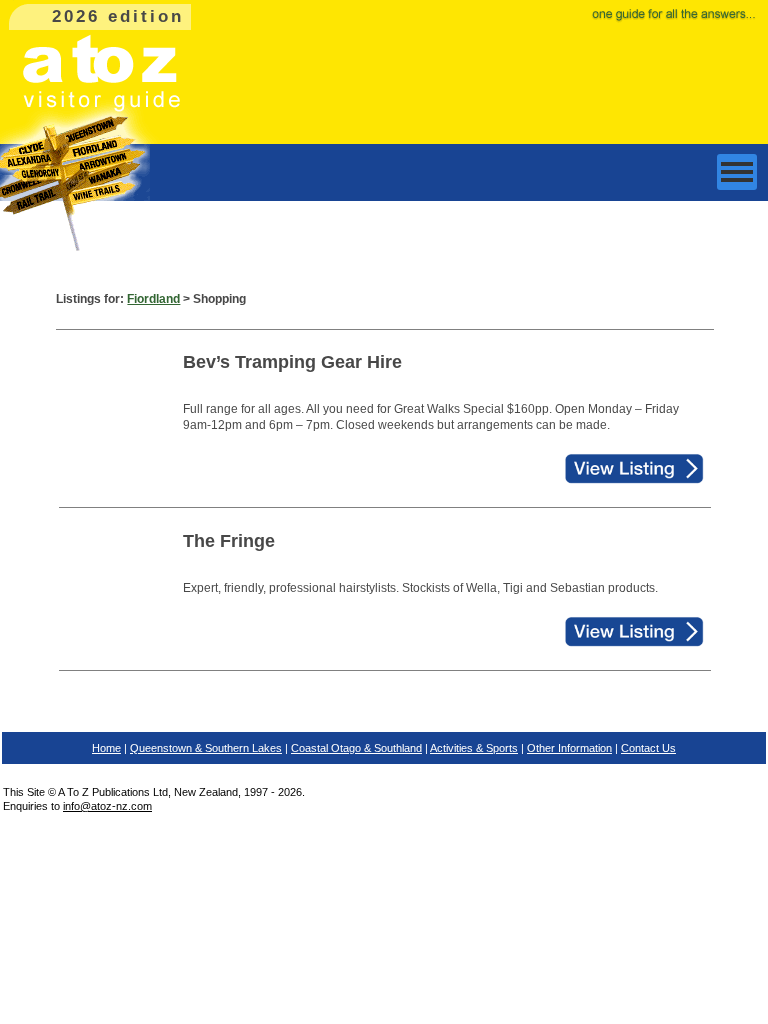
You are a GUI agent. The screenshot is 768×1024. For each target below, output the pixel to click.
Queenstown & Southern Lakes (206, 748)
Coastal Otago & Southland (356, 748)
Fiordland (153, 299)
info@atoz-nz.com (107, 806)
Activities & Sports (474, 748)
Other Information (569, 748)
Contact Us (648, 748)
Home (106, 748)
